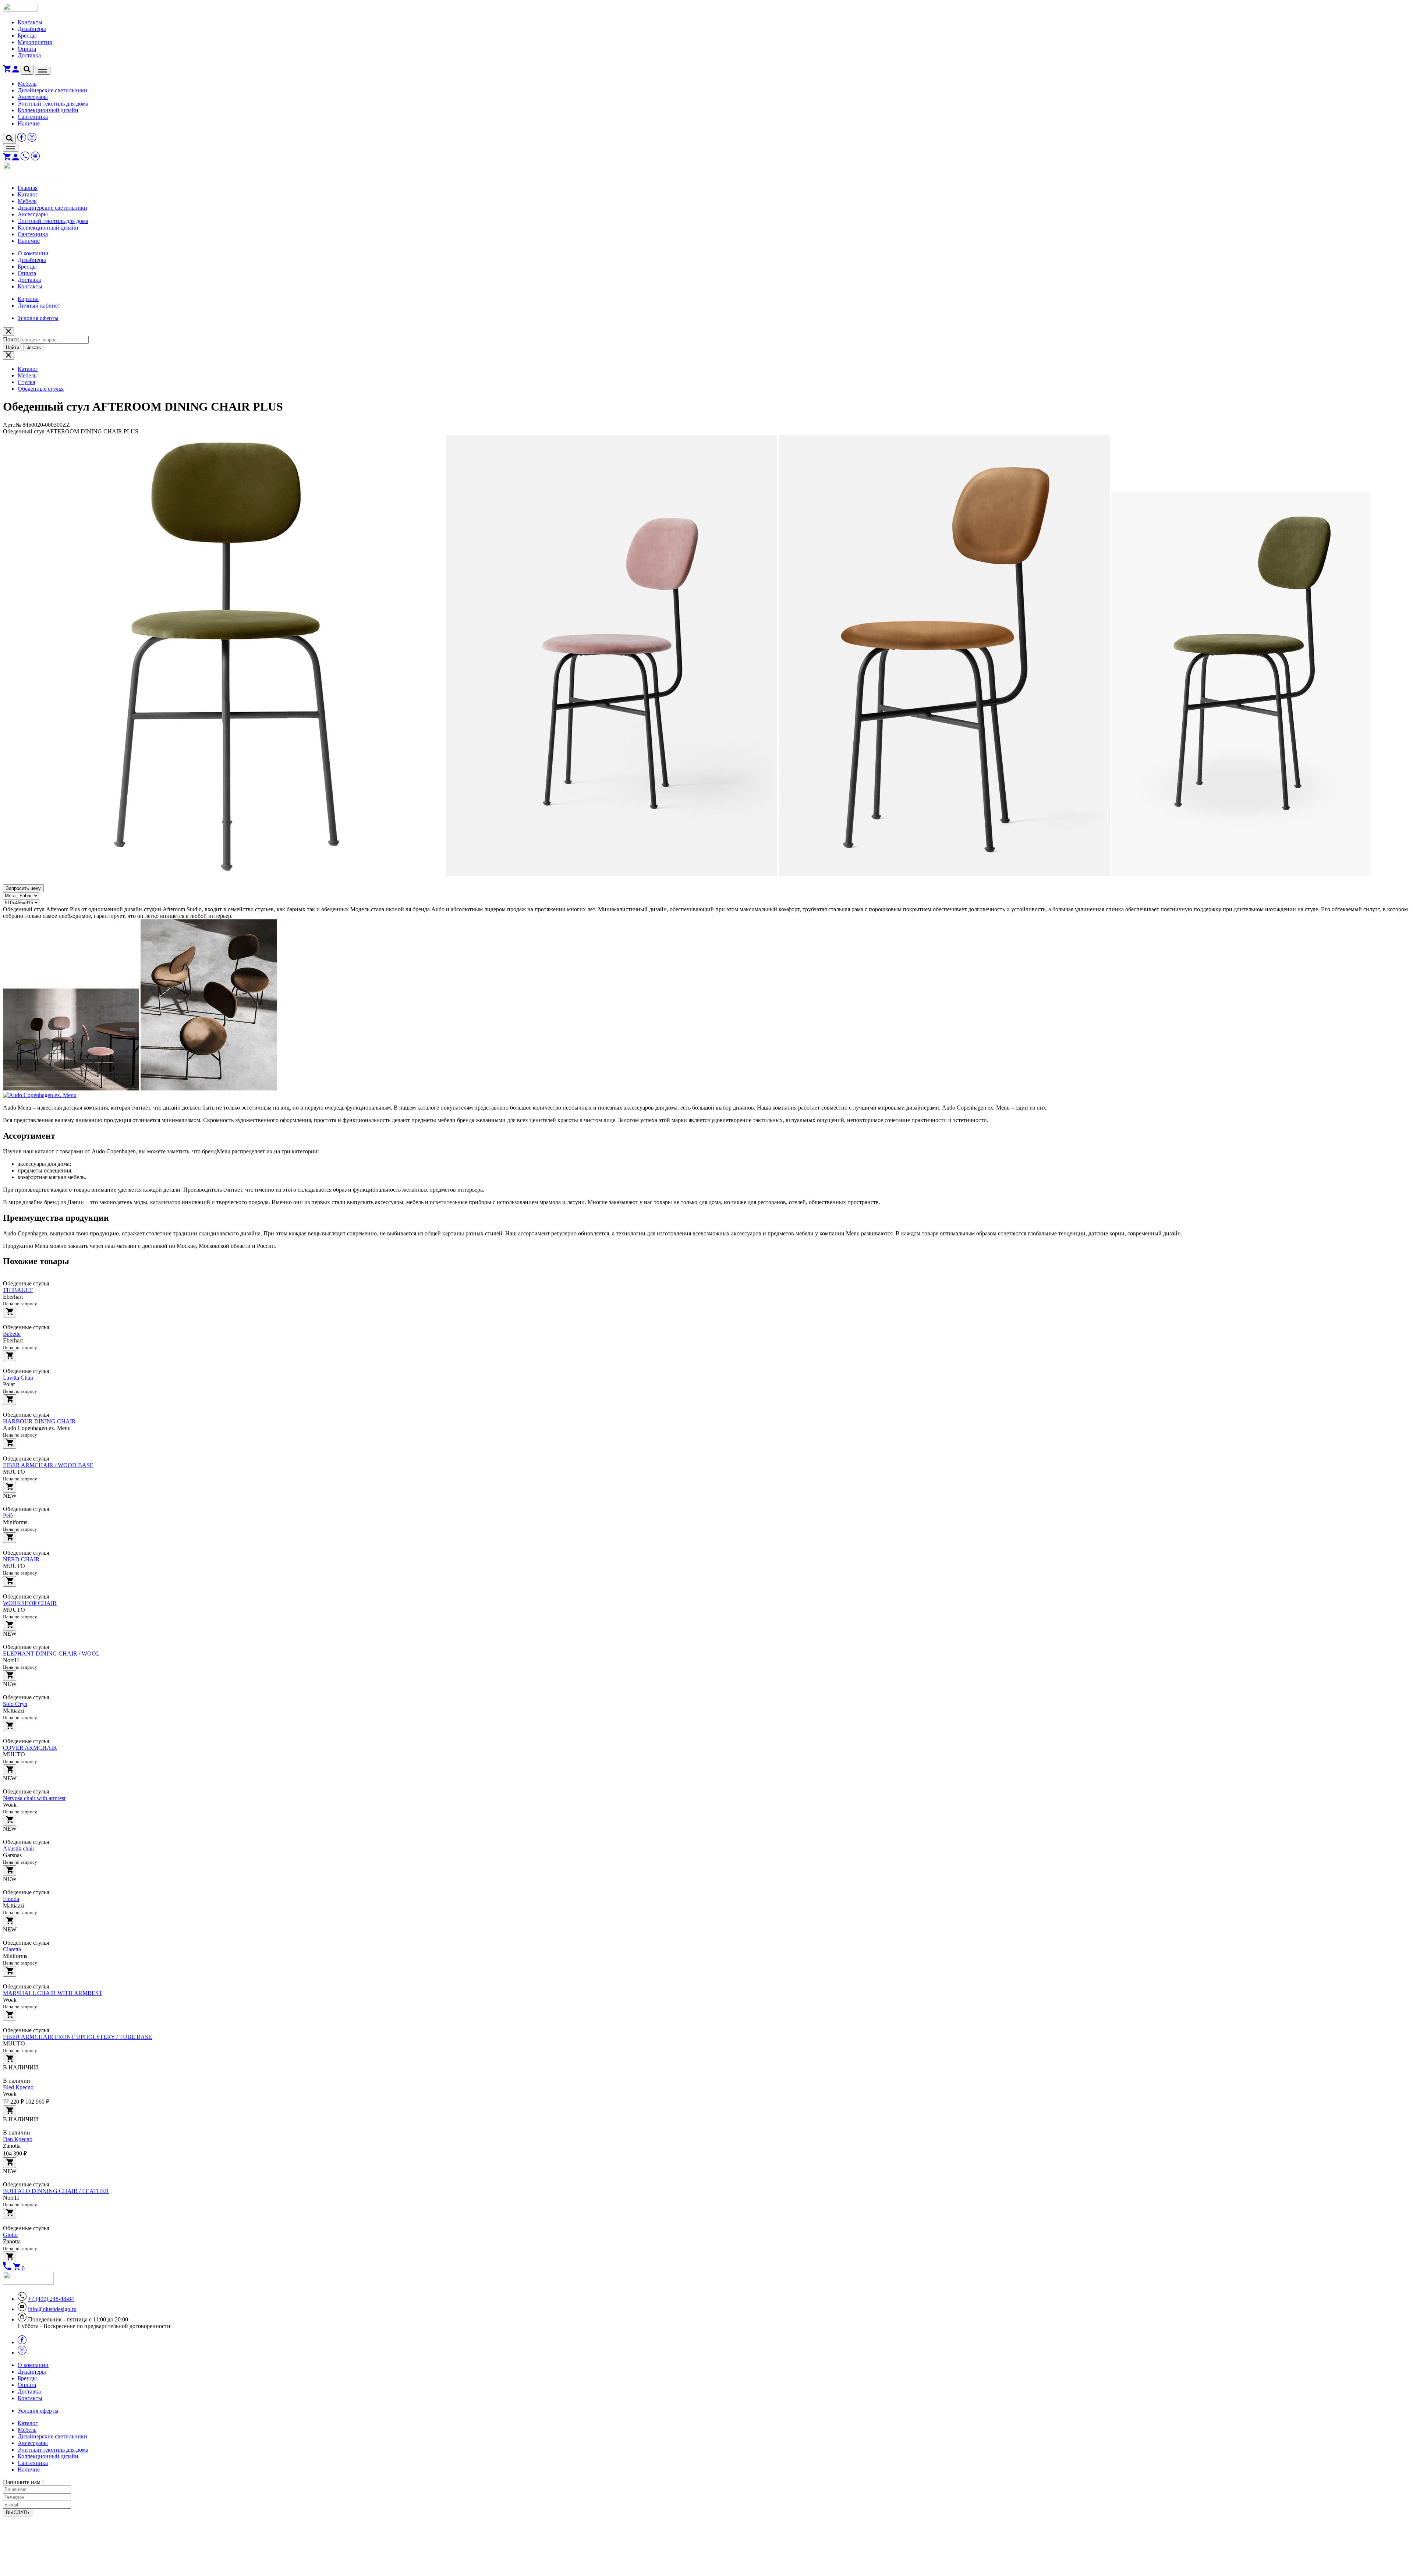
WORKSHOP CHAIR (30, 1603)
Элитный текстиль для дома (53, 104)
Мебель (27, 84)
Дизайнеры (32, 29)
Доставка (29, 55)
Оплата (27, 49)
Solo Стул (15, 1704)
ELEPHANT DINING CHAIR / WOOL (51, 1654)
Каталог (28, 194)
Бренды (27, 36)
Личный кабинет (39, 306)
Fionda (11, 1899)
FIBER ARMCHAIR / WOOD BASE (48, 1465)
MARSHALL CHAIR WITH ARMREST (53, 1993)
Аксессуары (33, 97)
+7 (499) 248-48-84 (51, 2299)
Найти (13, 347)
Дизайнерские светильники (52, 90)
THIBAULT (18, 1290)
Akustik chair (19, 1848)
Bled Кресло (18, 2087)
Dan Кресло (18, 2139)
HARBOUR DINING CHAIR (39, 1421)
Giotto (10, 2235)
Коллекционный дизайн (48, 110)
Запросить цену (23, 888)
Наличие (29, 123)
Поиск (11, 339)
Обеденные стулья (41, 389)
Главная (28, 188)
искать (34, 347)
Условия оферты (38, 318)
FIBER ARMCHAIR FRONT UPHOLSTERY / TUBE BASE (77, 2037)
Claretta (12, 1949)
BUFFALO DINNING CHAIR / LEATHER (56, 2191)
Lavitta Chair (18, 1378)
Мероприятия (35, 42)
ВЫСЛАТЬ (18, 2513)
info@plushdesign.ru (52, 2309)
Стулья (26, 382)
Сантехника (33, 117)
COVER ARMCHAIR (30, 1748)
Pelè (8, 1516)
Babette (12, 1334)
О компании (33, 253)
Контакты (30, 22)
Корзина (28, 299)
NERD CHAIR (21, 1559)
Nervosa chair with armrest (34, 1798)
